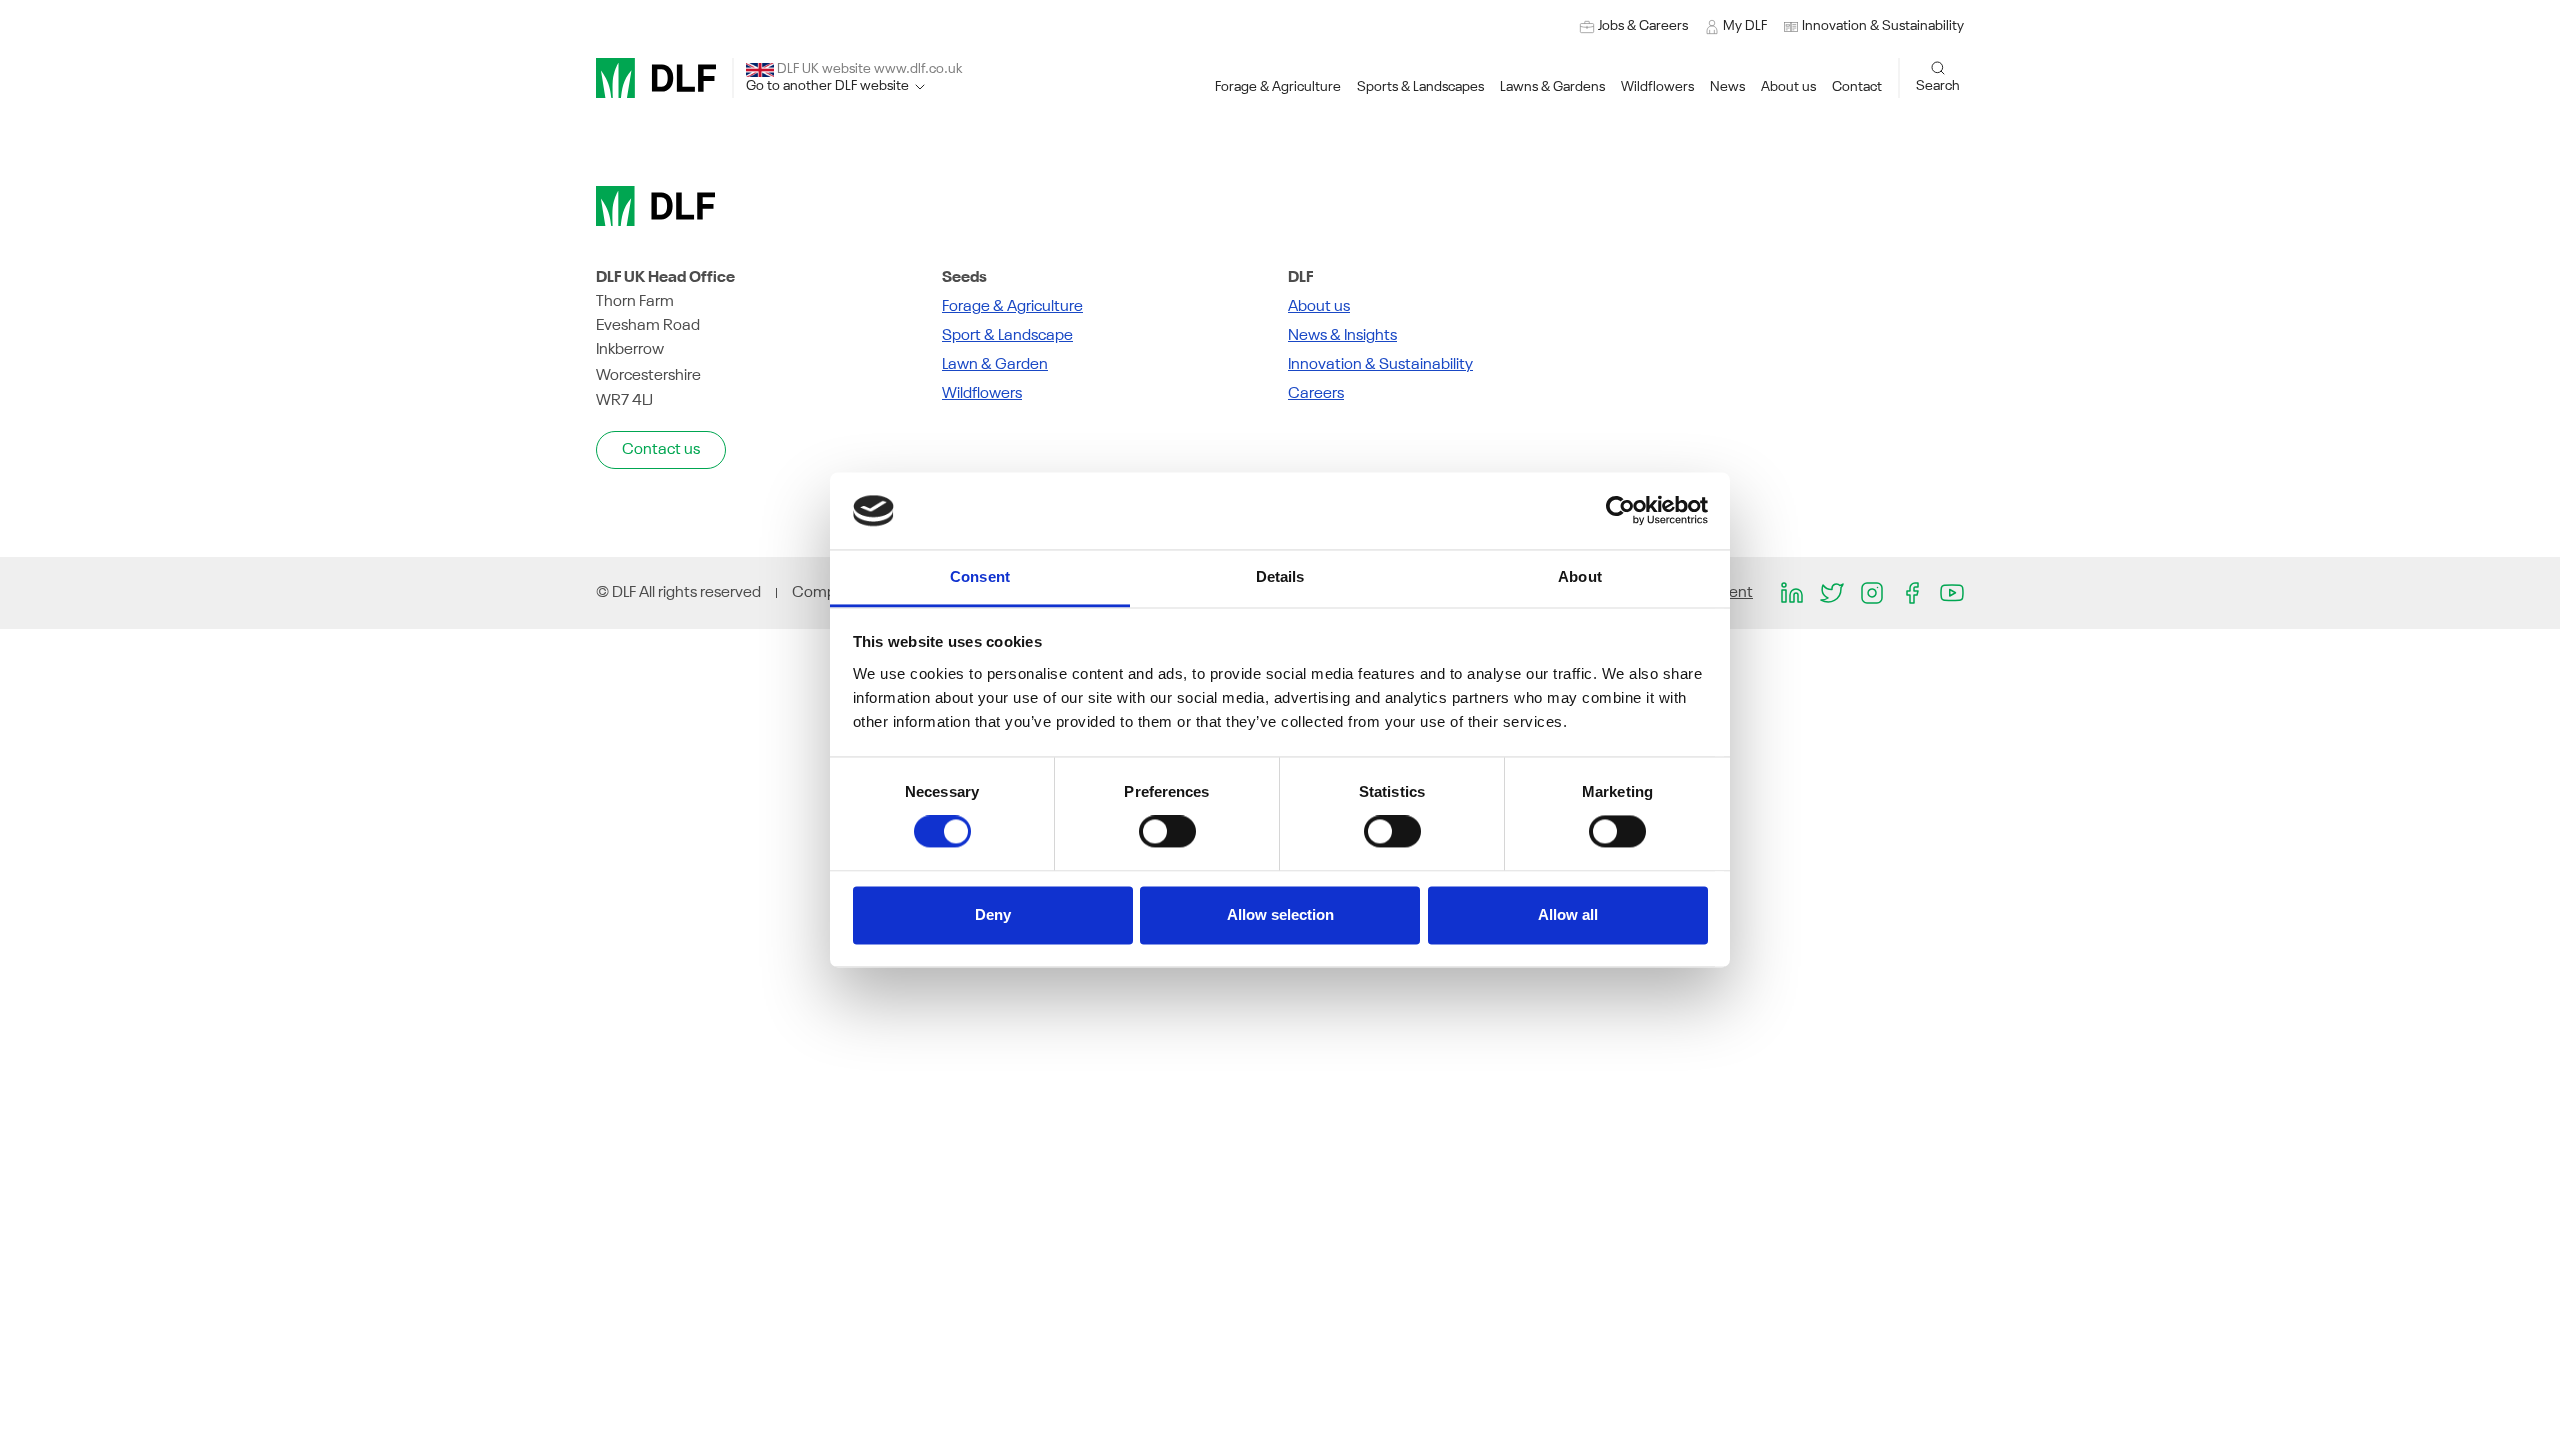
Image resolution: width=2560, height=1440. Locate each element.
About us (1319, 307)
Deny (993, 914)
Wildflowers (982, 394)
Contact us (661, 450)
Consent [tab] (980, 576)
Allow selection (1280, 914)
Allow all (1568, 914)
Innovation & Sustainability (1380, 365)
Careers (1316, 394)
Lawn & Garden (995, 365)
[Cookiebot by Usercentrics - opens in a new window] (1620, 511)
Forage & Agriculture (1012, 307)
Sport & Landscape (1007, 336)
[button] (1873, 26)
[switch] (1167, 832)
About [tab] (1580, 576)
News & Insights (1342, 336)
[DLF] (656, 78)
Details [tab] (1280, 576)
